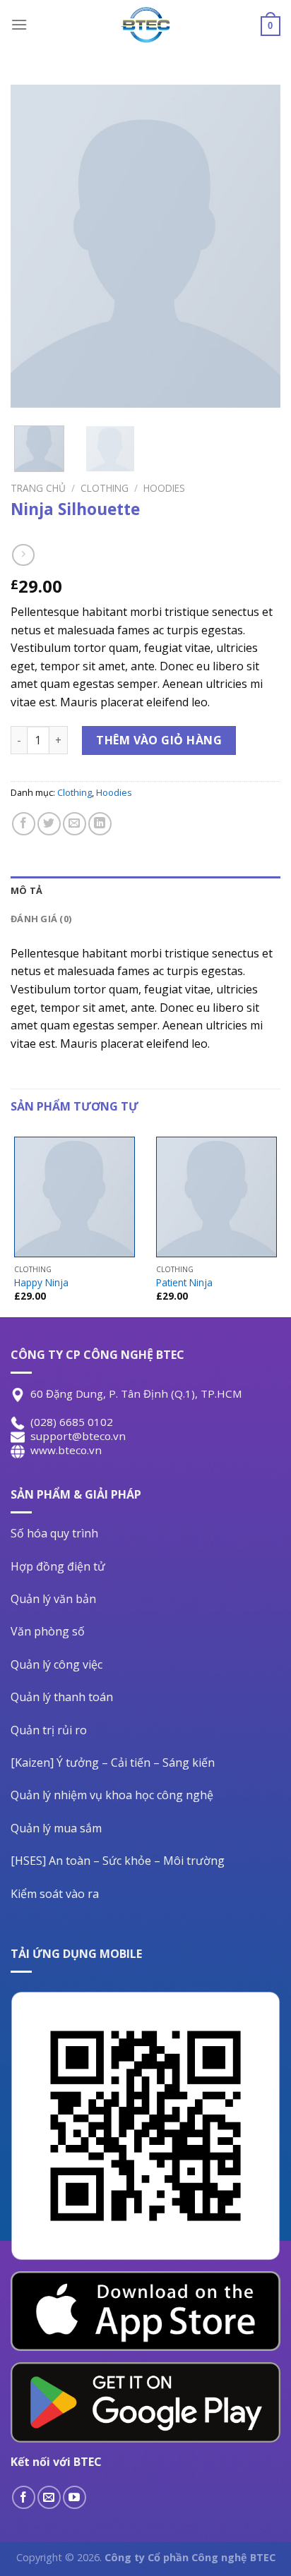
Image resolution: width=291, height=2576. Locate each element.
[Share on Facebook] (24, 824)
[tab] (145, 890)
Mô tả (26, 890)
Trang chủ (38, 488)
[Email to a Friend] (75, 824)
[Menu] (19, 24)
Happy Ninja (41, 1283)
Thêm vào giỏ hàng (159, 740)
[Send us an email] (49, 2497)
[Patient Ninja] (216, 1197)
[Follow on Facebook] (24, 2497)
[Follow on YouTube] (75, 2497)
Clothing (105, 488)
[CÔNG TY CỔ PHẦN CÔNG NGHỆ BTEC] (146, 25)
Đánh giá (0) (41, 919)
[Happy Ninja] (75, 1197)
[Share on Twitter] (49, 824)
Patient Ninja (184, 1283)
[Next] (257, 246)
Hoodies (164, 488)
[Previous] (34, 246)
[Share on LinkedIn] (100, 824)
